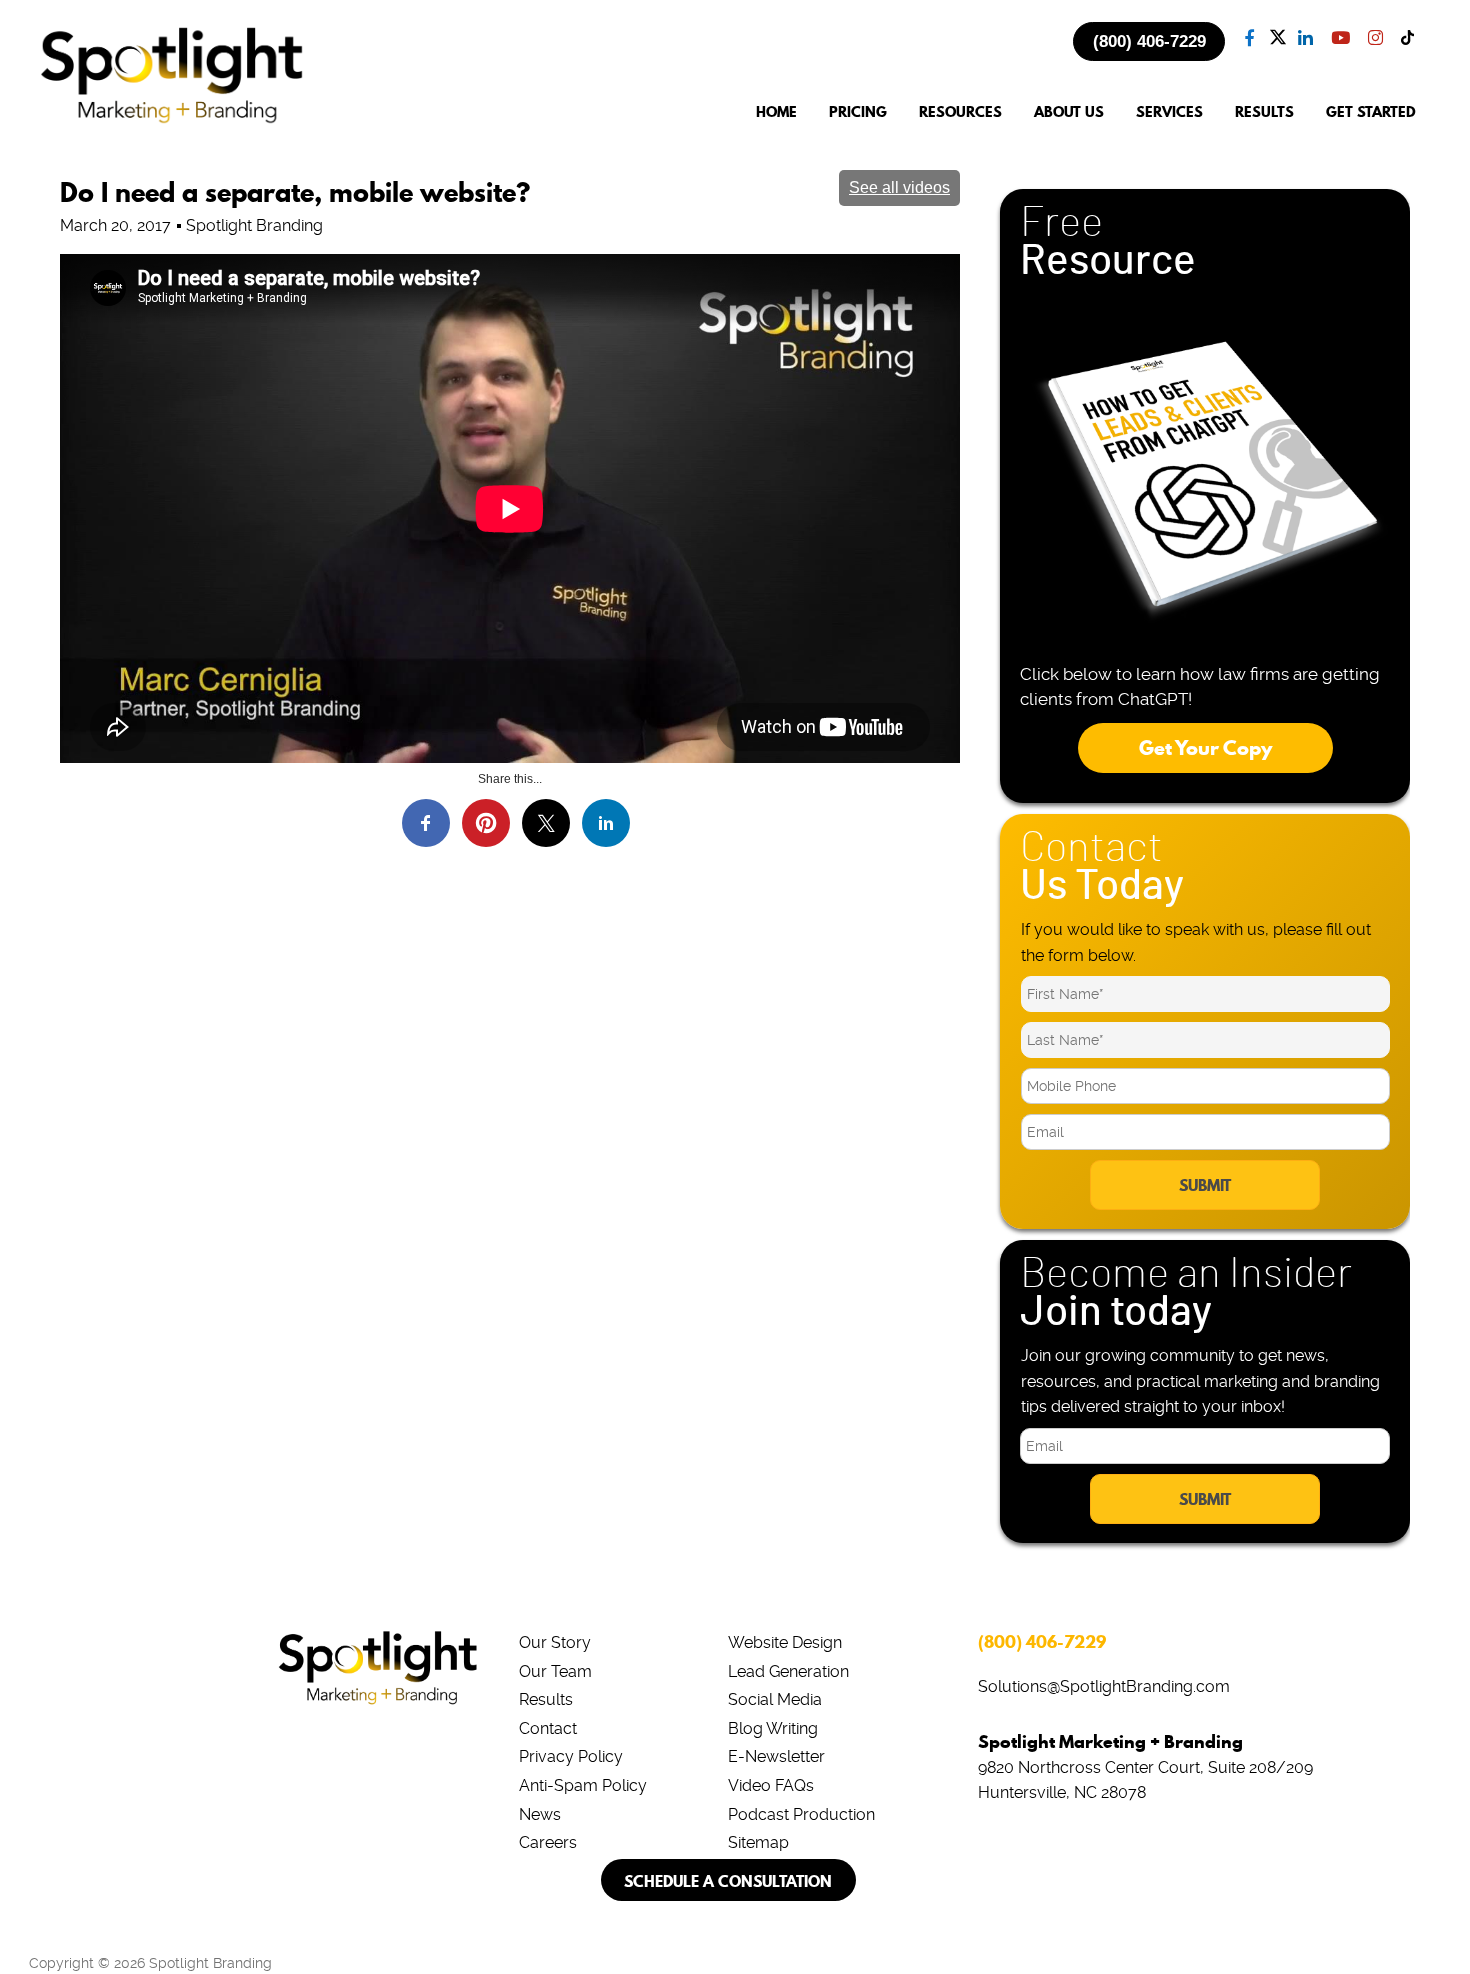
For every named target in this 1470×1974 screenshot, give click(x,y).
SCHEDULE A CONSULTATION (728, 1881)
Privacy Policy (571, 1756)
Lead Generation (788, 1671)
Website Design (785, 1642)
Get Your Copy (1205, 748)
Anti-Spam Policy (583, 1785)
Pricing (858, 112)
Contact (548, 1728)
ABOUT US (1069, 112)
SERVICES (1169, 112)
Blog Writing (773, 1728)
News (540, 1814)
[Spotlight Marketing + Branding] (172, 120)
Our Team (555, 1671)
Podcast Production (801, 1814)
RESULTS (1264, 112)
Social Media (775, 1699)
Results (546, 1699)
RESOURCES (960, 112)
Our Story (555, 1642)
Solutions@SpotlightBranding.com (1104, 1686)
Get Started (1371, 112)
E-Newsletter (776, 1756)
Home (776, 112)
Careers (548, 1842)
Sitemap (758, 1842)
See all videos (899, 187)
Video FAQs (771, 1785)
